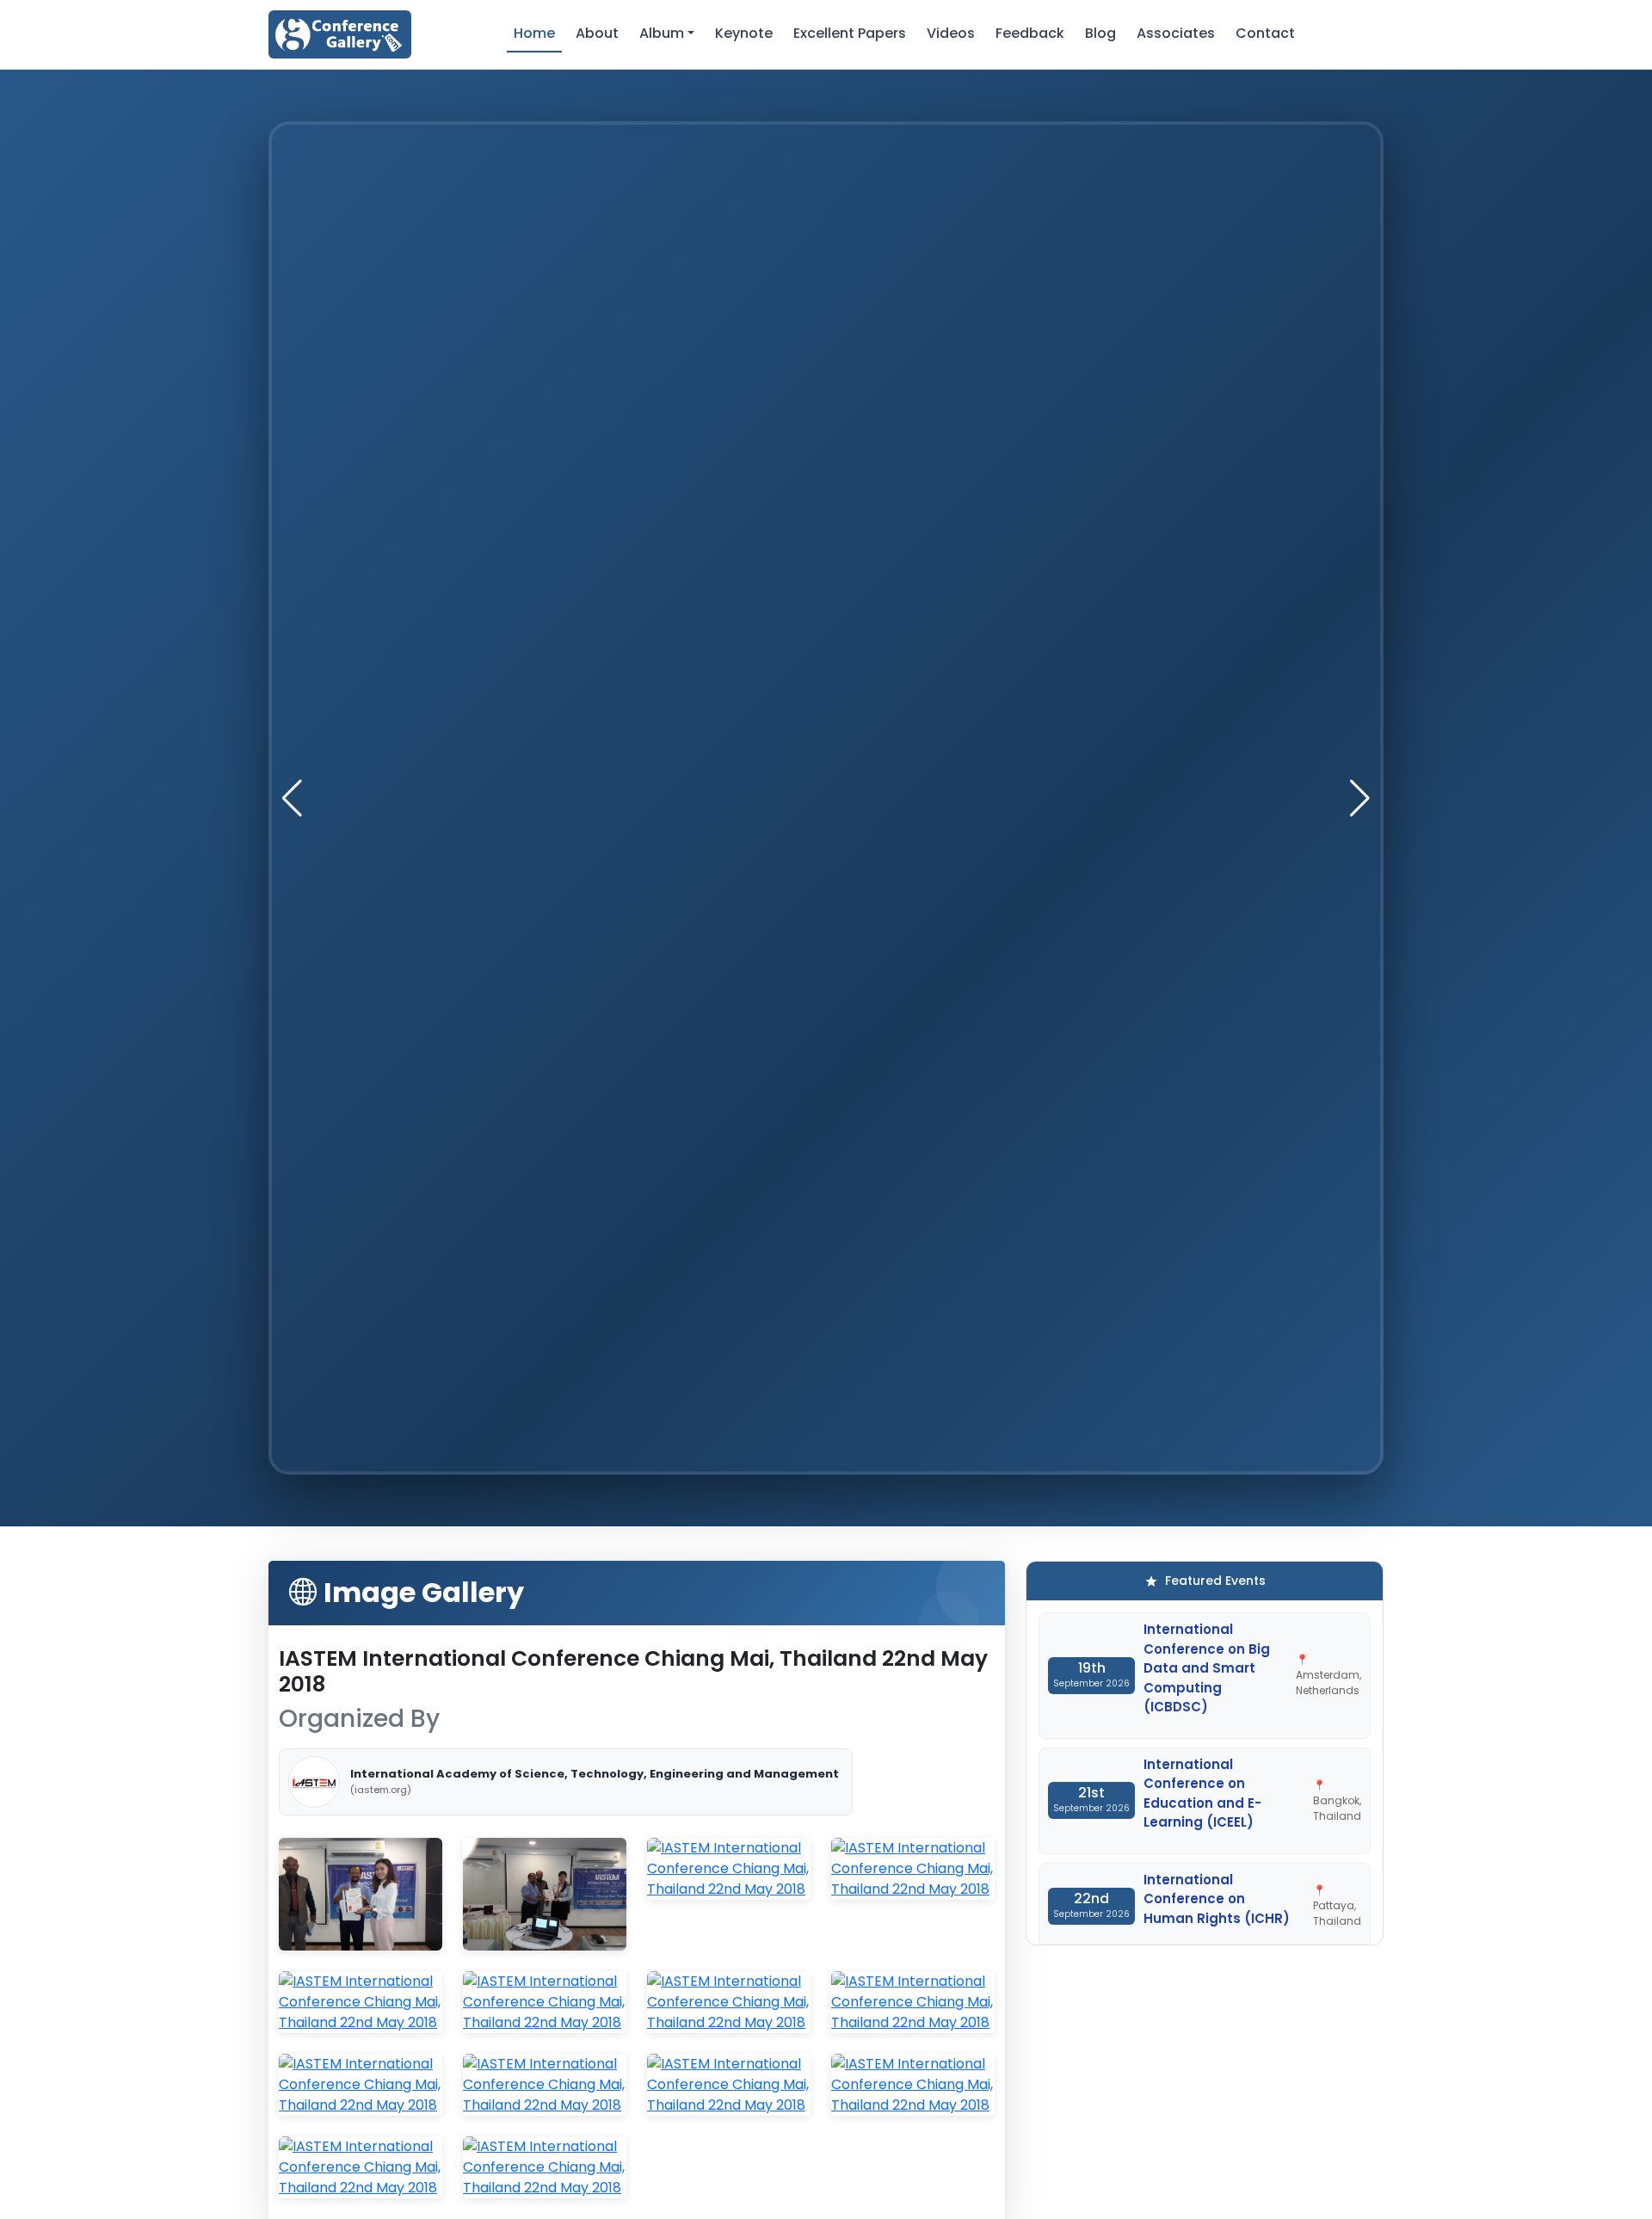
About (597, 33)
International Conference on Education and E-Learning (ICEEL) (1202, 1794)
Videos (951, 33)
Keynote (744, 33)
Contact (1265, 33)
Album (662, 33)
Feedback (1030, 33)
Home (534, 33)
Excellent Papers (850, 33)
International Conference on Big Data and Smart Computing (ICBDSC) (1207, 1668)
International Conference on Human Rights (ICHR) (1217, 1899)
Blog (1100, 33)
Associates (1176, 33)
